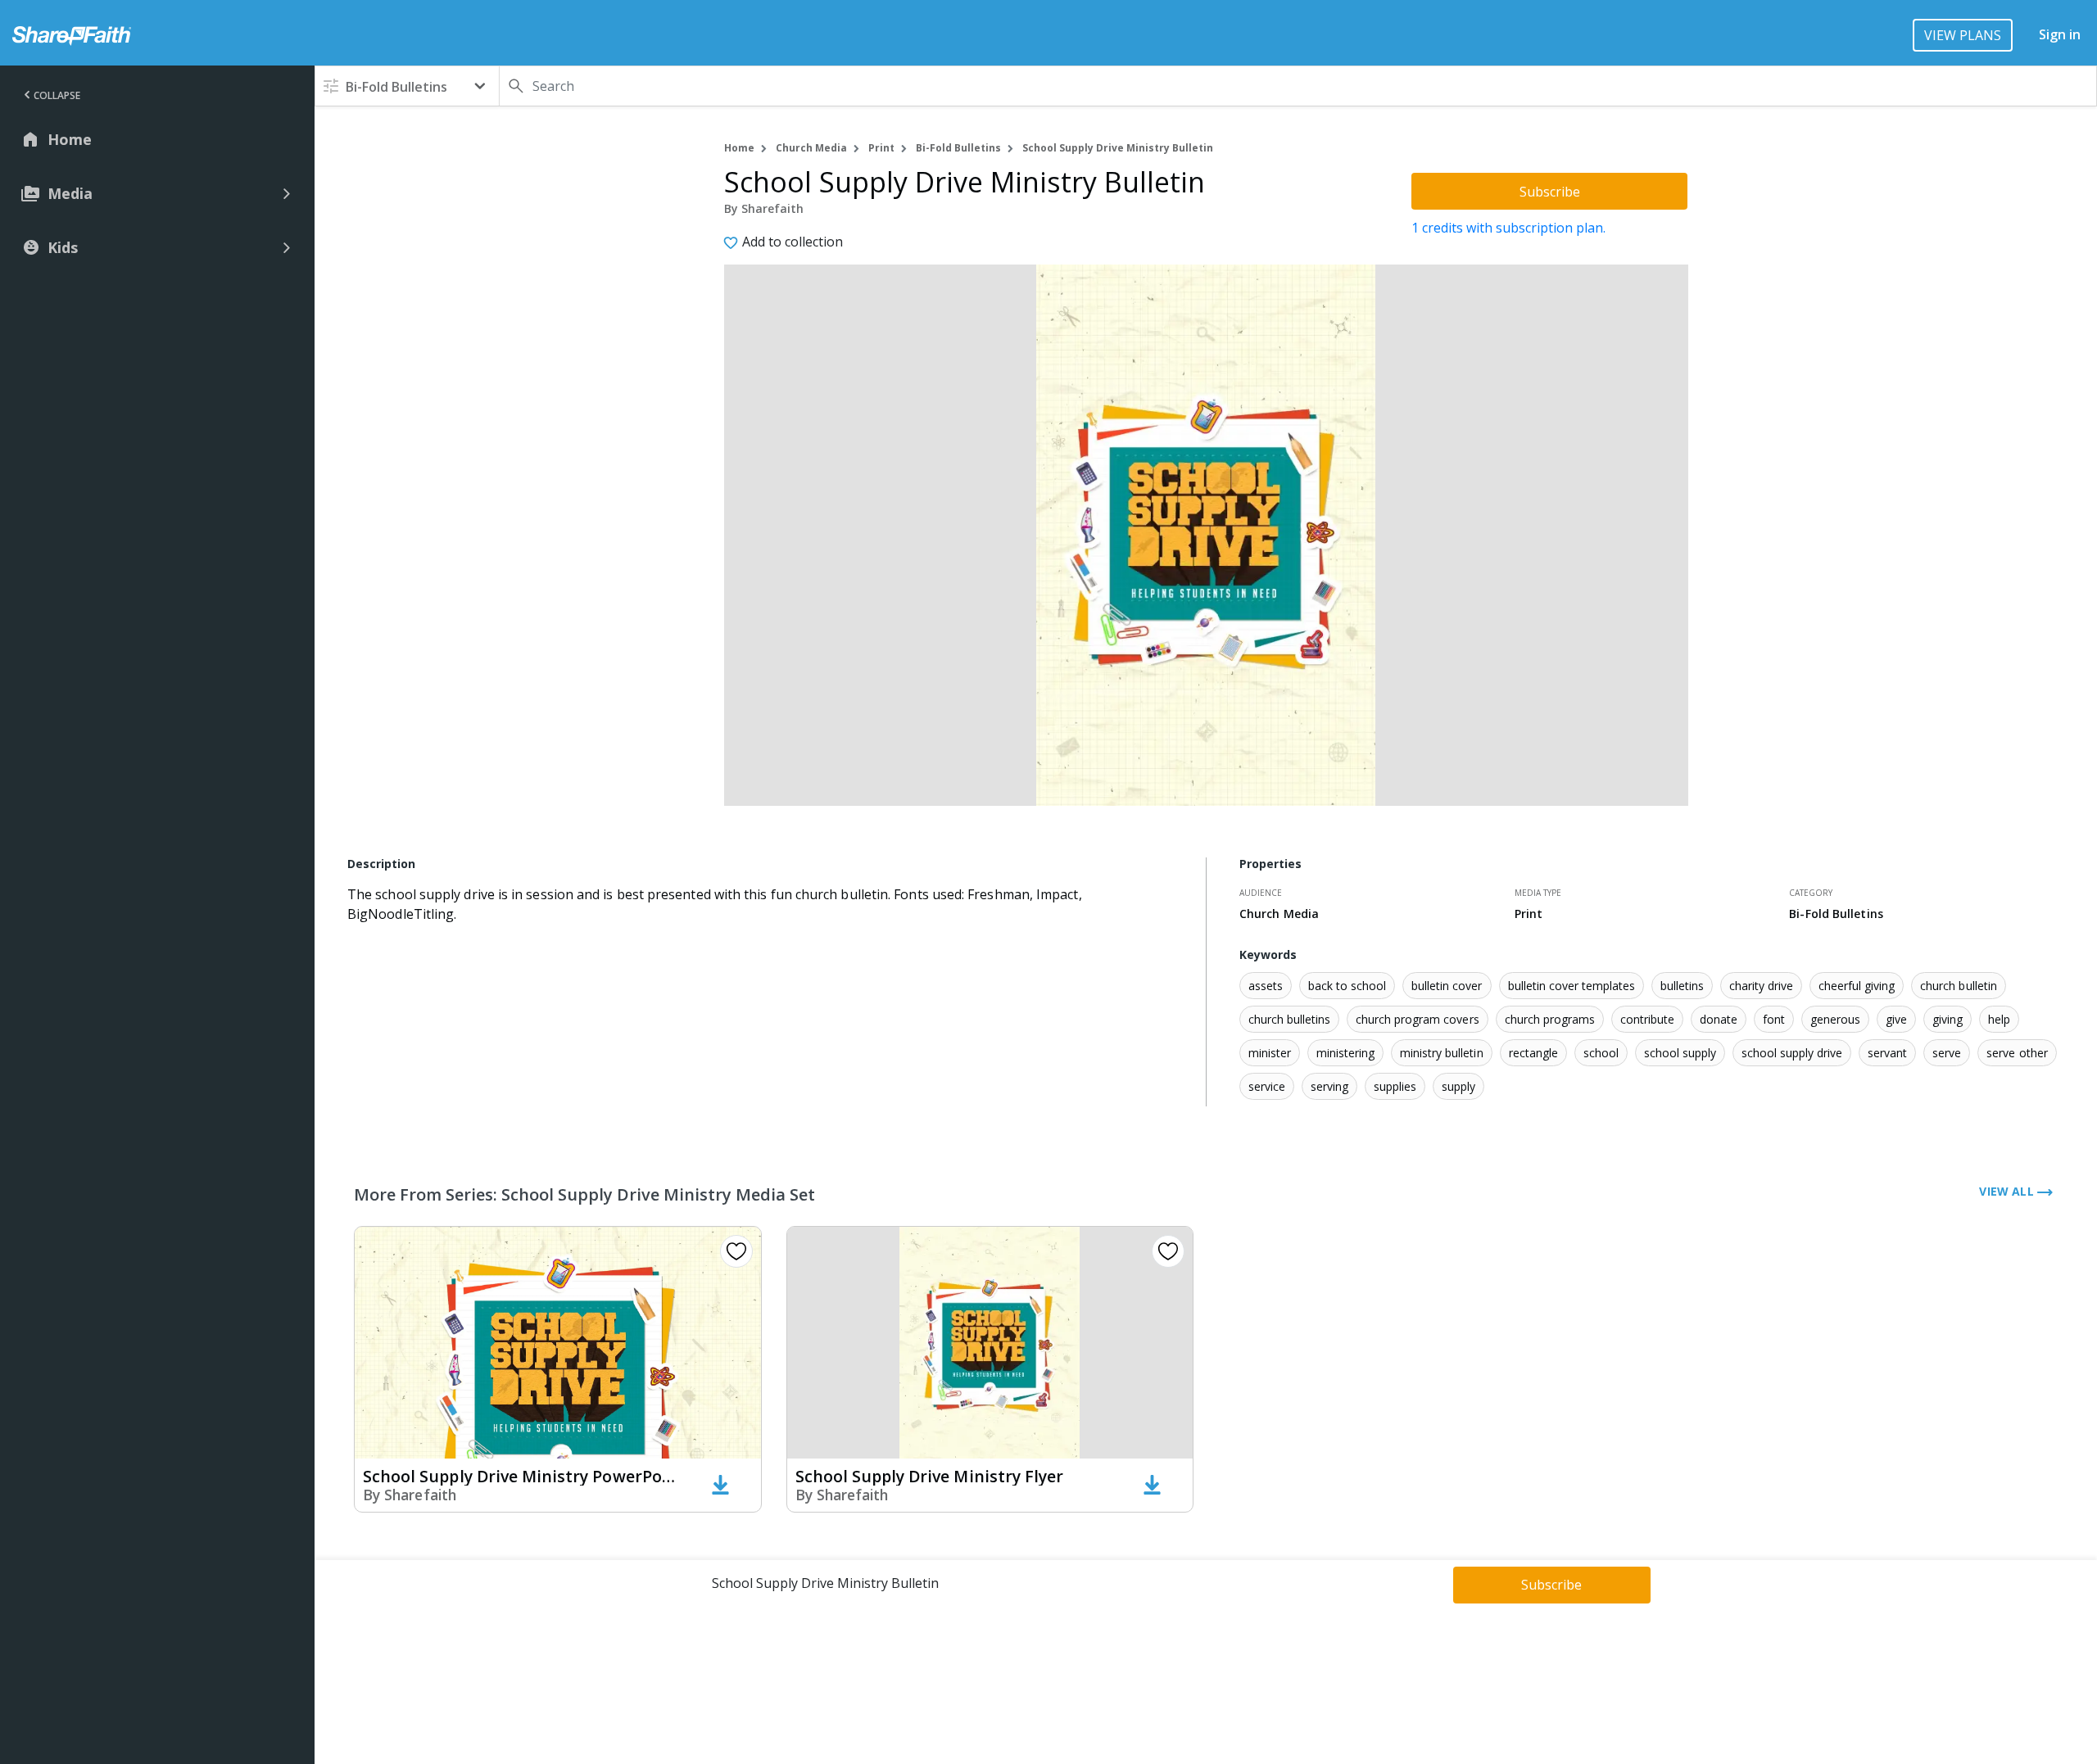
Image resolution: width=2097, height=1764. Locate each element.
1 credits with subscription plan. (1508, 228)
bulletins (1682, 986)
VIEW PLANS (1963, 35)
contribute (1647, 1019)
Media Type (1538, 893)
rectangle (1533, 1053)
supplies (1395, 1086)
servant (1887, 1053)
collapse (57, 95)
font (1774, 1019)
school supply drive (1792, 1053)
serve (1947, 1053)
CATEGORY (1811, 893)
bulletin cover (1447, 986)
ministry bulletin (1441, 1053)
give (1896, 1019)
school (1601, 1053)
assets (1266, 986)
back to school (1347, 986)
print (881, 148)
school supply (1680, 1053)
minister (1270, 1053)
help (1999, 1019)
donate (1719, 1019)
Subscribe (1550, 192)
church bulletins (1289, 1019)
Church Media (811, 148)
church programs (1550, 1019)
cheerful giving (1857, 986)
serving (1329, 1086)
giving (1948, 1019)
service (1267, 1086)
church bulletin (1958, 986)
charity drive (1761, 986)
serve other (2017, 1053)
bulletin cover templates (1572, 986)
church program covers (1417, 1019)
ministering (1345, 1053)
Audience (1261, 893)
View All (2008, 1191)
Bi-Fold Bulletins (958, 148)
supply (1458, 1086)
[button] (407, 86)
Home (739, 148)
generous (1835, 1019)
